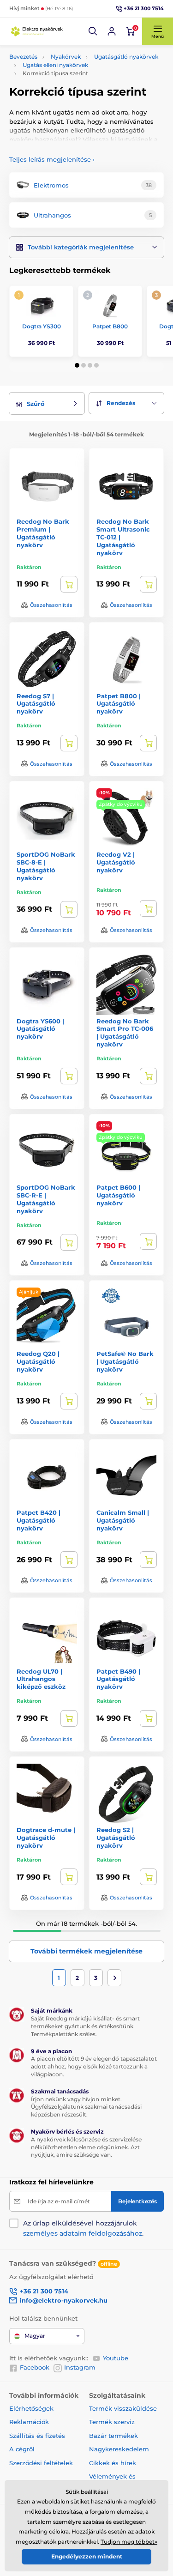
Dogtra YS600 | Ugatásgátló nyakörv (40, 1029)
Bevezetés (23, 57)
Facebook (35, 2367)
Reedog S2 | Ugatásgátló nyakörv (116, 1838)
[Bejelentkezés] (112, 31)
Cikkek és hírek (113, 2463)
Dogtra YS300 (42, 326)
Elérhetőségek (31, 2408)
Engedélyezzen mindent (87, 2556)
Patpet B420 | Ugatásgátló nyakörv (39, 1520)
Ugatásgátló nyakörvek (126, 57)
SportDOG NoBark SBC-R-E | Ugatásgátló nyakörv (46, 1199)
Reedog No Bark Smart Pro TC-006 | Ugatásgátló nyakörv (125, 1033)
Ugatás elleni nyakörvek (55, 65)
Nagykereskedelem (119, 2449)
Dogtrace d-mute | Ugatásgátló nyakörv (46, 1838)
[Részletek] (69, 584)
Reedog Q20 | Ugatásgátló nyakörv (38, 1361)
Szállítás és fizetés (37, 2436)
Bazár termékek (113, 2436)
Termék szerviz (112, 2422)
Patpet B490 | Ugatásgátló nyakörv (118, 1679)
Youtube (116, 2358)
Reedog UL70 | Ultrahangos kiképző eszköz (41, 1679)
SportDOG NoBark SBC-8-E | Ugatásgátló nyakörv (46, 866)
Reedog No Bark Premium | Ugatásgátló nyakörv (43, 533)
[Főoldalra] (37, 31)
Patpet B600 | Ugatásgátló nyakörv (118, 1195)
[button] (93, 31)
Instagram (80, 2367)
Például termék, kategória (70, 98)
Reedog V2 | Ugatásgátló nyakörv (116, 862)
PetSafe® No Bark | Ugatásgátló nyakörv (125, 1361)
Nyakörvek (66, 57)
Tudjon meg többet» (129, 2542)
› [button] (52, 159)
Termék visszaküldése (123, 2408)
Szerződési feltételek (41, 2463)
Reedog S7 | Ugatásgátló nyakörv (36, 704)
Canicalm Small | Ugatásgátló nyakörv (123, 1520)
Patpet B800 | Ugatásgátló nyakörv (119, 704)
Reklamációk (29, 2422)
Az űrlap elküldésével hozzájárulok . (83, 2228)
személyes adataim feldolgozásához (83, 2233)
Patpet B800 (110, 326)
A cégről (22, 2449)
